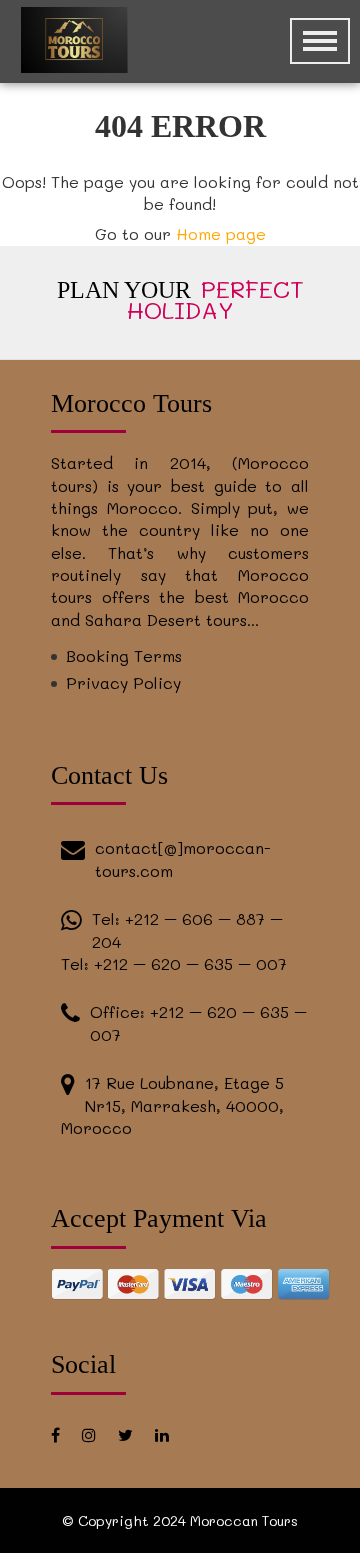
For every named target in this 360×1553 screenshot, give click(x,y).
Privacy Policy (123, 682)
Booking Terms (124, 655)
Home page (221, 233)
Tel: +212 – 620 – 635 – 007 (174, 963)
